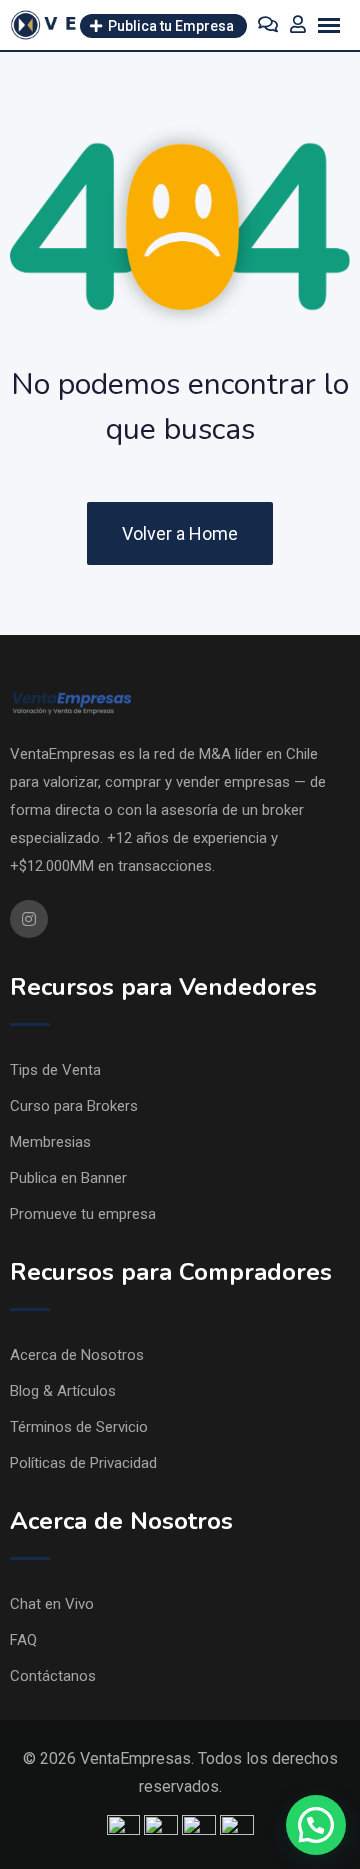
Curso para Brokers (74, 1106)
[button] (316, 1825)
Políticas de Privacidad (83, 1463)
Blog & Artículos (63, 1391)
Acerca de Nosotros (77, 1355)
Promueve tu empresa (83, 1214)
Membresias (50, 1142)
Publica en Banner (68, 1178)
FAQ (23, 1640)
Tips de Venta (55, 1070)
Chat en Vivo (52, 1604)
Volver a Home (180, 533)
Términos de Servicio (79, 1427)
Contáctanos (53, 1676)
